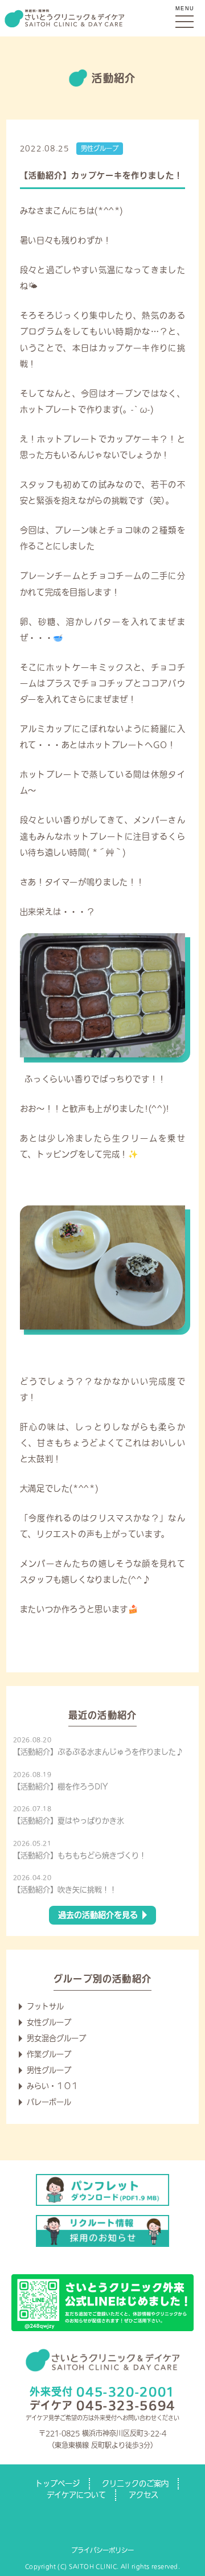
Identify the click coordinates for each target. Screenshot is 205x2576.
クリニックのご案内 (135, 2483)
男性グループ (100, 148)
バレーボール (49, 2102)
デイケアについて (76, 2495)
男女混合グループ (56, 2038)
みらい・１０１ (53, 2086)
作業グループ (49, 2054)
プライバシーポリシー (102, 2550)
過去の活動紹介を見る (98, 1915)
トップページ (58, 2483)
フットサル (45, 2006)
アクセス (143, 2495)
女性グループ (49, 2022)
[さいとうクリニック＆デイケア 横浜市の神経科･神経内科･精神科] (102, 18)
